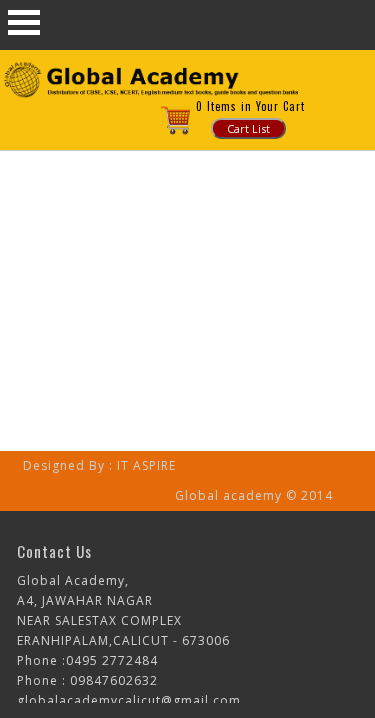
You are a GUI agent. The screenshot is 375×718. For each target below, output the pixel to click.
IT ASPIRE (146, 465)
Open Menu (24, 22)
